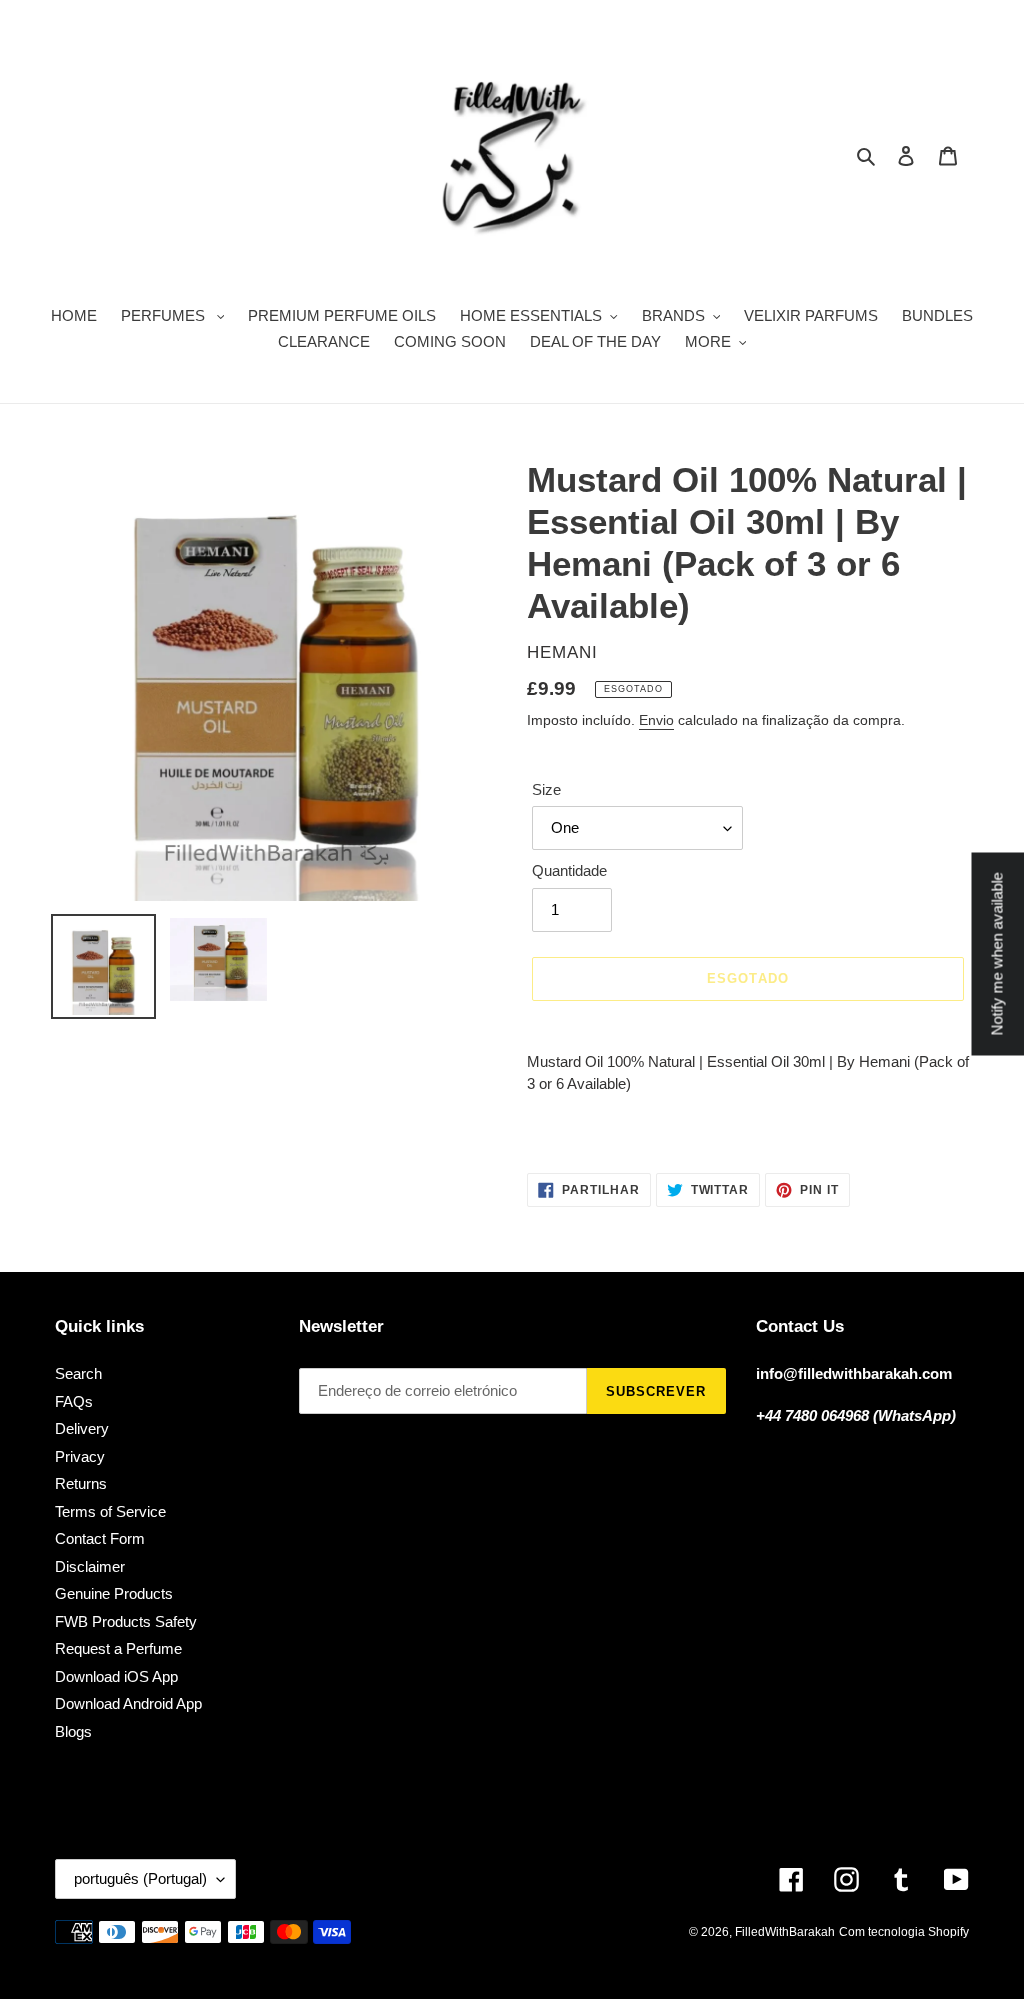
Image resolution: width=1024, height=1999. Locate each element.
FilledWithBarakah (785, 1932)
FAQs (74, 1401)
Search (78, 1373)
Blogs (73, 1731)
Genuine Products (114, 1593)
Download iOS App (116, 1676)
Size (546, 789)
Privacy (80, 1456)
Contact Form (100, 1538)
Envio (656, 720)
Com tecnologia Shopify (904, 1932)
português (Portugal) (140, 1878)
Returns (81, 1483)
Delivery (82, 1428)
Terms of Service (110, 1511)
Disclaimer (90, 1566)
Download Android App (128, 1703)
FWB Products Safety (126, 1621)
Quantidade (569, 870)
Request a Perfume (118, 1648)
